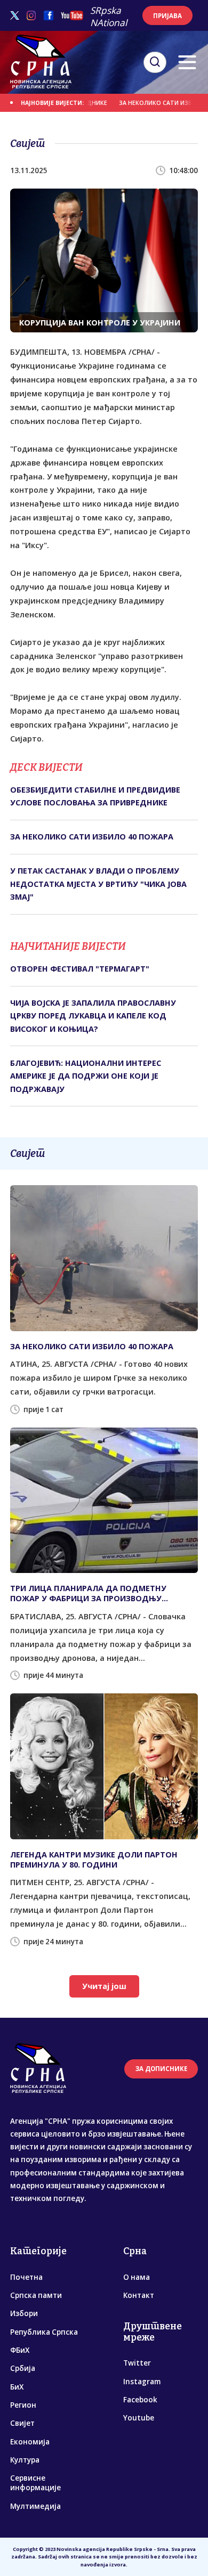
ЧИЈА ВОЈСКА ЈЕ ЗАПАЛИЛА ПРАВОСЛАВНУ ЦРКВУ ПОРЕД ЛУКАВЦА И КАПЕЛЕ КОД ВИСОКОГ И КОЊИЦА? (93, 1016)
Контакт (139, 2295)
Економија (30, 2442)
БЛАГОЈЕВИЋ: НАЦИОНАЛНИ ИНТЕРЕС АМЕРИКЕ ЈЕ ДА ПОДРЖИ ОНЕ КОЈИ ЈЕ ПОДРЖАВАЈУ (86, 1076)
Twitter (137, 2363)
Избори (24, 2313)
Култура (25, 2460)
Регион (23, 2405)
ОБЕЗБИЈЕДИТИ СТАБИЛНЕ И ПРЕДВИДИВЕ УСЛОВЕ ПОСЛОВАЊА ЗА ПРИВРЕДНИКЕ (95, 796)
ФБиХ (20, 2350)
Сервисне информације (35, 2483)
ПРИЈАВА (167, 16)
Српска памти (36, 2295)
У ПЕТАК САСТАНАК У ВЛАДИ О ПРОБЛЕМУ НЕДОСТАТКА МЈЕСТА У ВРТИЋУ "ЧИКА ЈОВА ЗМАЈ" (98, 884)
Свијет (22, 2423)
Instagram (142, 2382)
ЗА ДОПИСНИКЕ (161, 2069)
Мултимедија (35, 2506)
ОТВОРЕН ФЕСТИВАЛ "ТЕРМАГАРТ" (80, 969)
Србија (23, 2368)
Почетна (26, 2277)
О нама (137, 2277)
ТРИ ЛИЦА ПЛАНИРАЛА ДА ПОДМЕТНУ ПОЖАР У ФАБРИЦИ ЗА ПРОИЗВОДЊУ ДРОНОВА (88, 1593)
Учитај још (104, 1986)
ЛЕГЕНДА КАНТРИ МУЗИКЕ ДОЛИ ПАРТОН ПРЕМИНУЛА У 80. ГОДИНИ (94, 1860)
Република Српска (44, 2332)
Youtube (139, 2418)
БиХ (17, 2387)
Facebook (140, 2400)
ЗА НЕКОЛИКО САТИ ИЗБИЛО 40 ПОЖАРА (92, 837)
